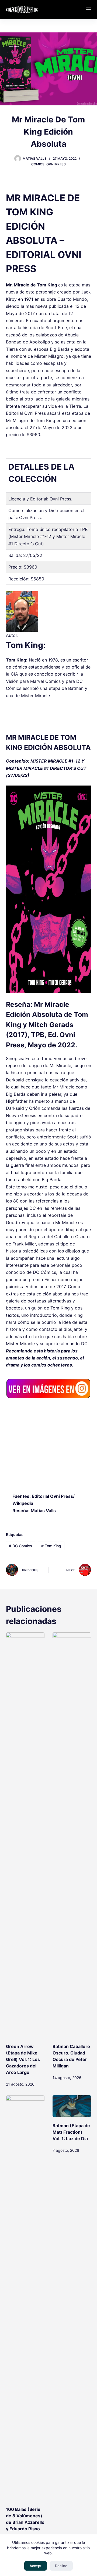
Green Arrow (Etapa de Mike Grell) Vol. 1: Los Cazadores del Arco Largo (23, 2059)
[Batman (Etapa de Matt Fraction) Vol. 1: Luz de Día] (72, 2106)
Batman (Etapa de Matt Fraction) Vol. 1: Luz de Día (71, 2132)
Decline (61, 2566)
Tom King (51, 1546)
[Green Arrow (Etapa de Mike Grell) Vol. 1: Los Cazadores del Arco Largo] (25, 1835)
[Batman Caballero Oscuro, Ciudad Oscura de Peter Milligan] (72, 1835)
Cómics (38, 164)
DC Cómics (20, 1546)
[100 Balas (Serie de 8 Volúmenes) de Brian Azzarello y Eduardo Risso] (25, 2298)
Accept (36, 2566)
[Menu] (89, 9)
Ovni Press (56, 164)
